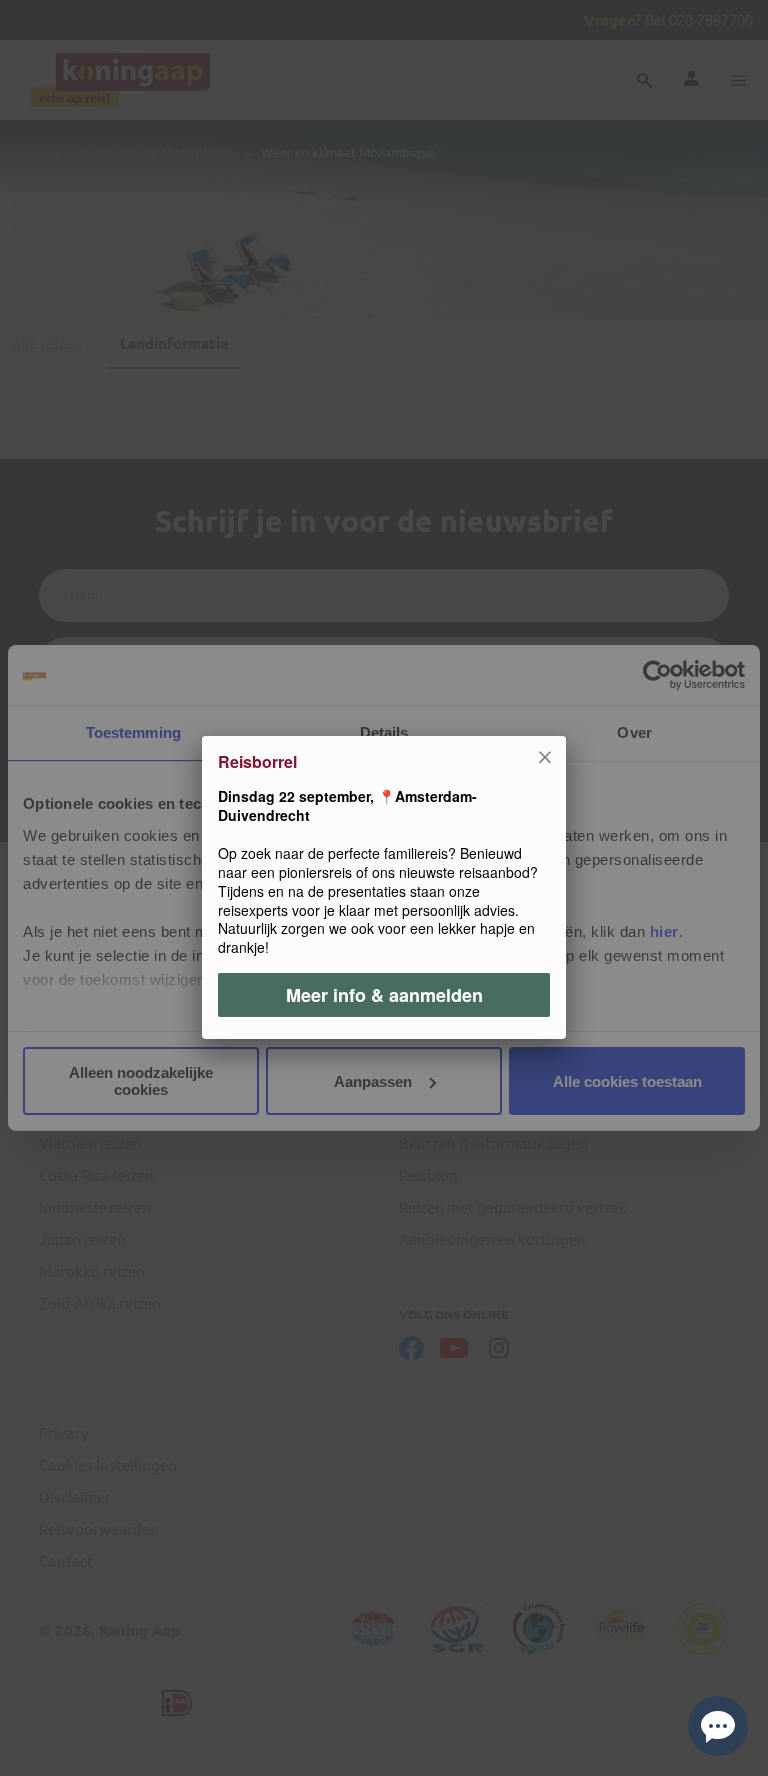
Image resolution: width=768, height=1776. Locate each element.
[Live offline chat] (718, 1726)
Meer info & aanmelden (384, 996)
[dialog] (384, 888)
